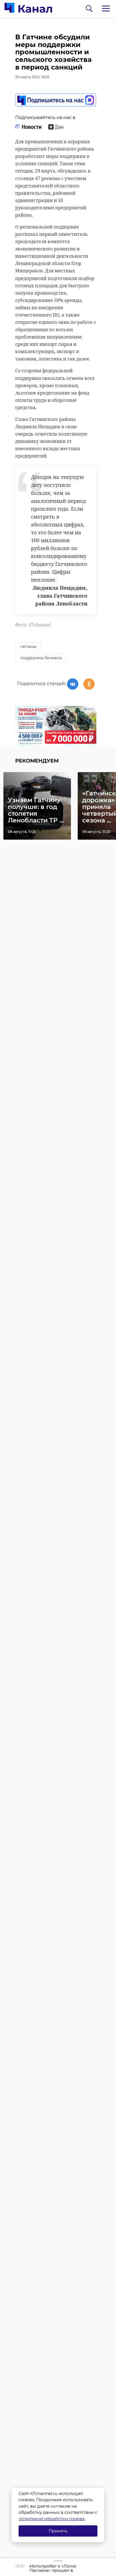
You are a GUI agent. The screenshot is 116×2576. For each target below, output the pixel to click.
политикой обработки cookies (51, 2519)
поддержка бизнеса (41, 658)
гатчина (28, 647)
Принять (58, 2531)
